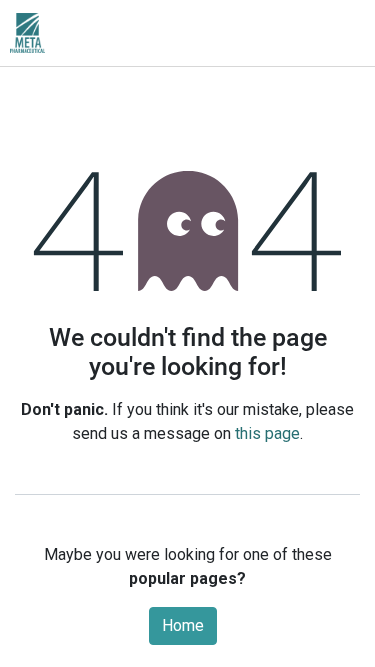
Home (183, 625)
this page (267, 433)
